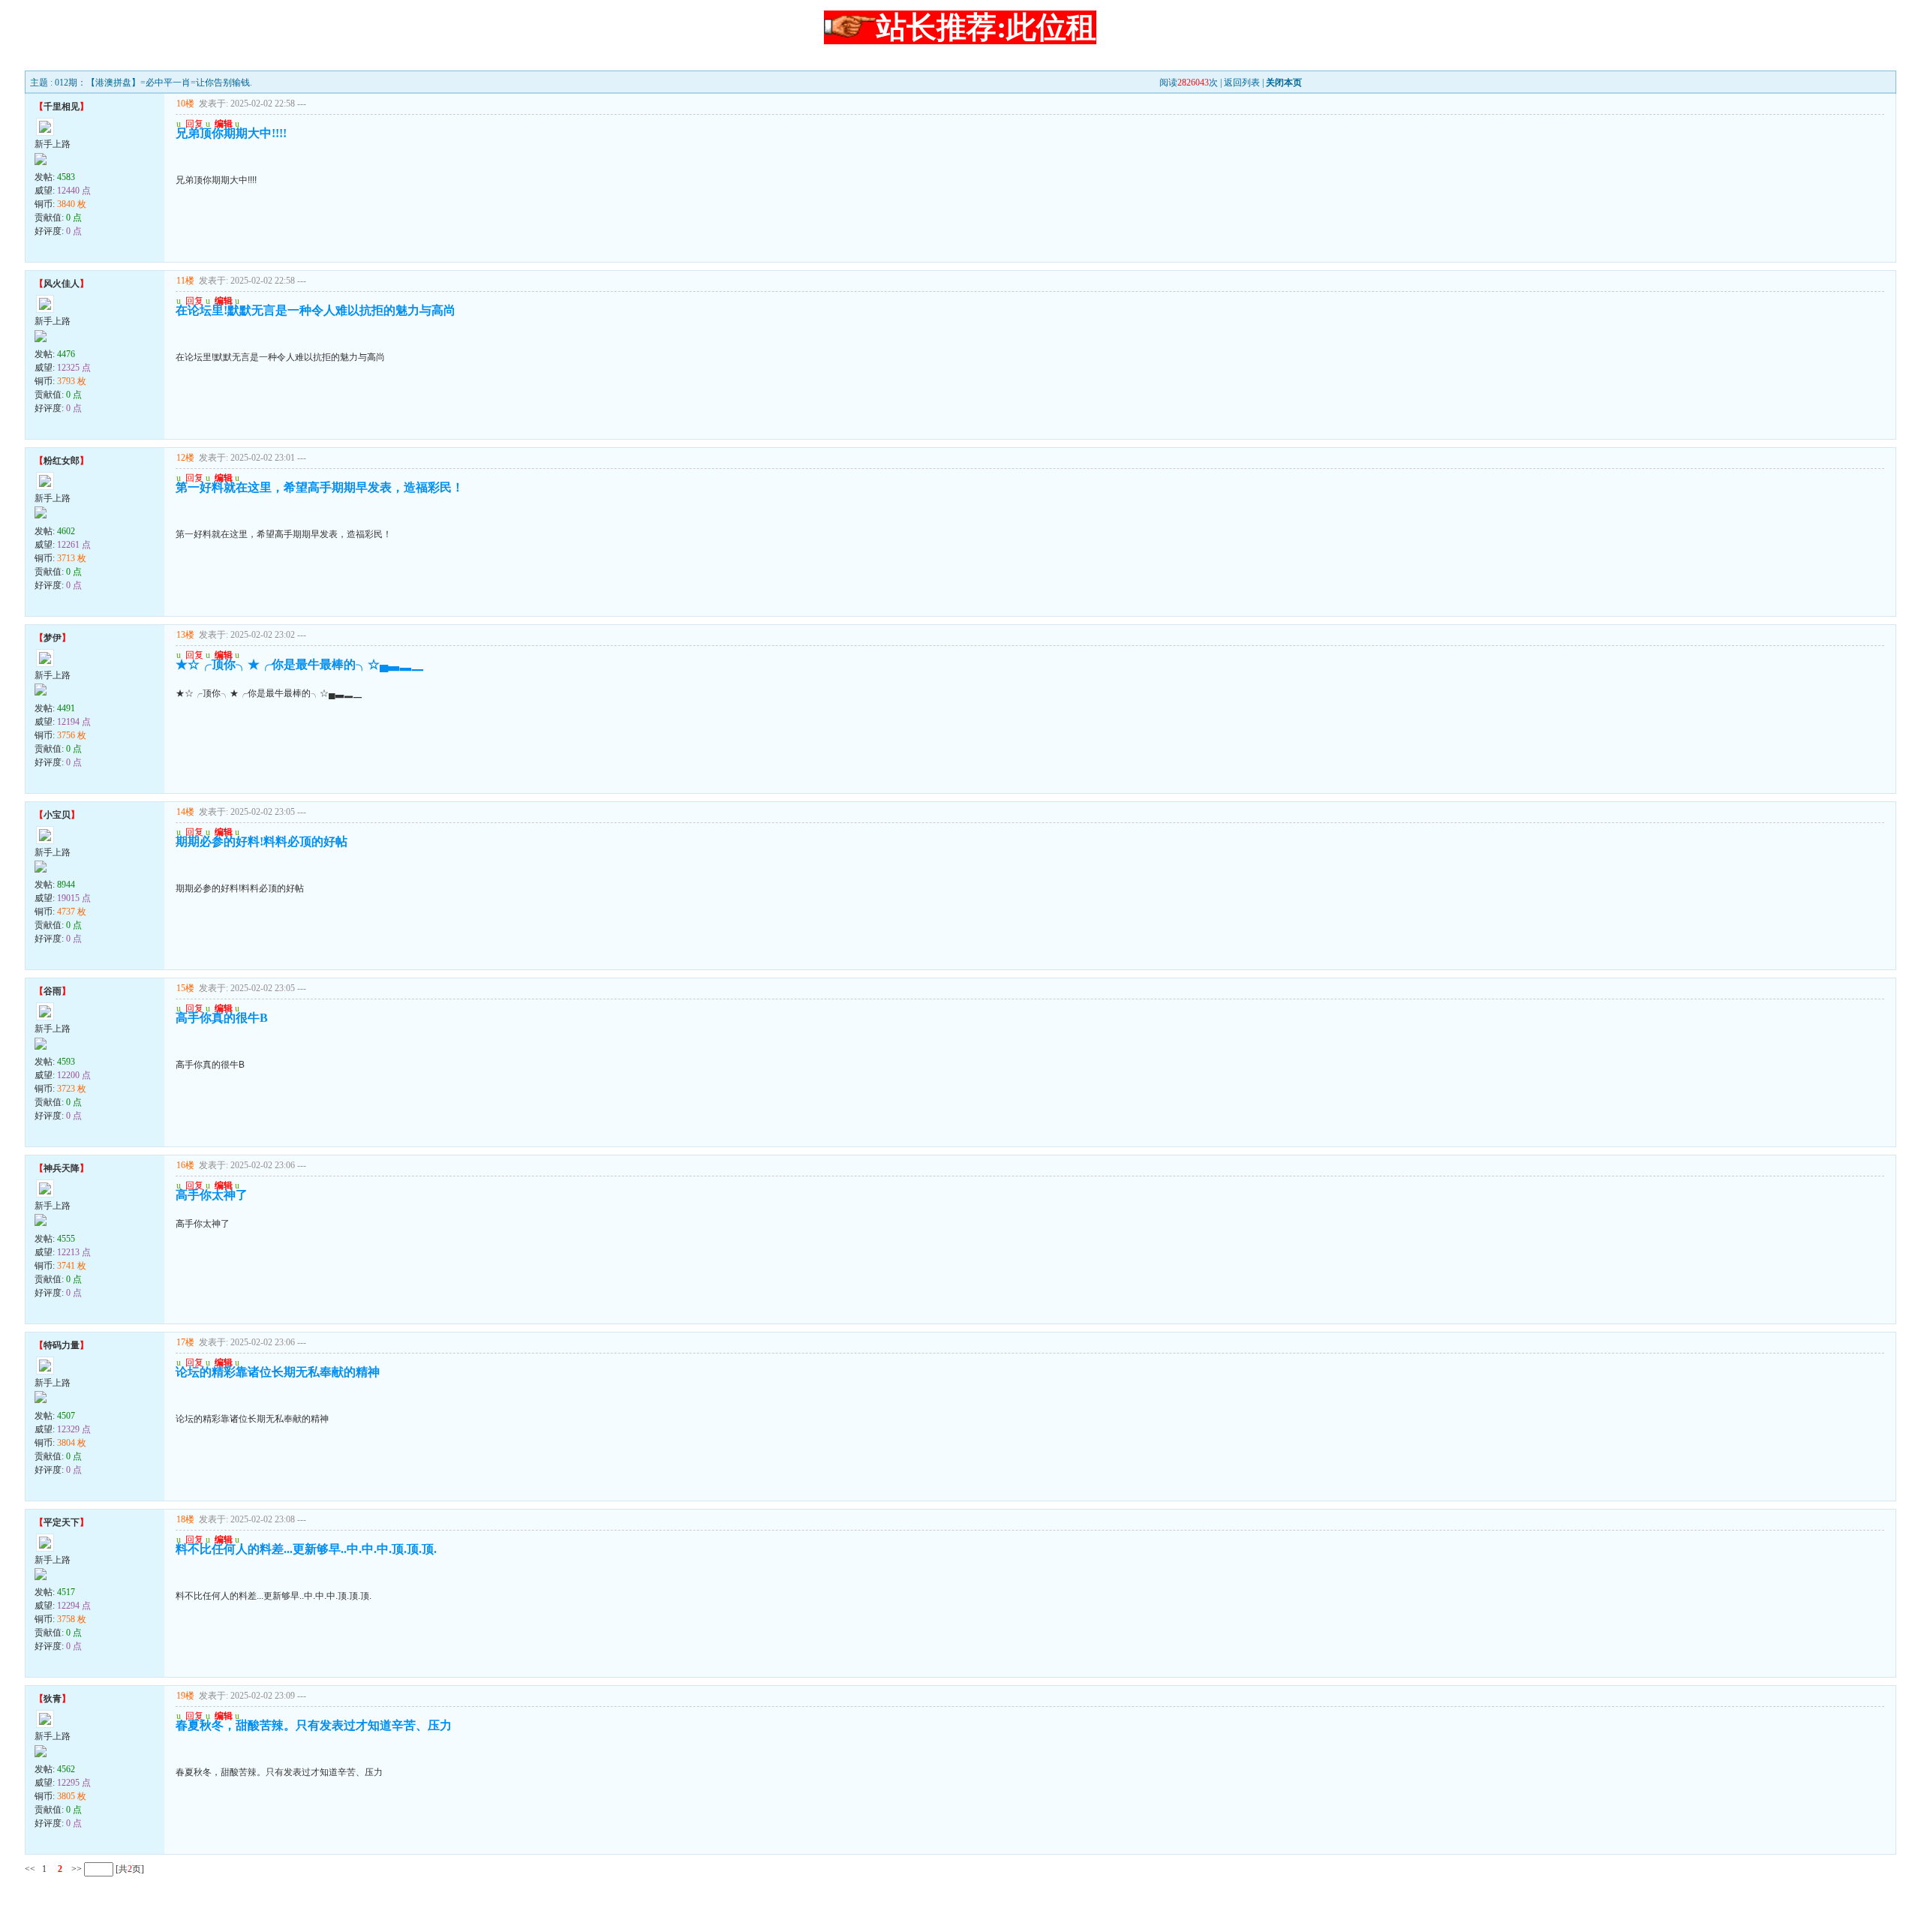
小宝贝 (57, 815)
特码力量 (62, 1345)
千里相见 (62, 107)
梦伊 (53, 638)
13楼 (185, 635)
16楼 (185, 1165)
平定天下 (62, 1522)
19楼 (185, 1696)
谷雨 (53, 991)
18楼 (185, 1519)
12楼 (185, 458)
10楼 (185, 104)
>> (75, 1869)
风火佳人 (62, 284)
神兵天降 (62, 1168)
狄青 (53, 1699)
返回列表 (1242, 83)
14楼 (185, 812)
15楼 (185, 988)
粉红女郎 (62, 461)
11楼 (185, 281)
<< (30, 1869)
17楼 (185, 1342)
